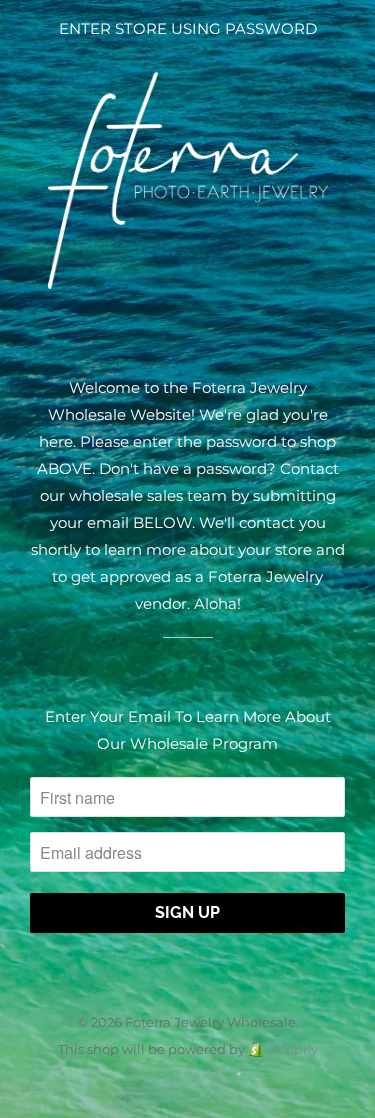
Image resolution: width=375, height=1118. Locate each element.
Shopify (293, 1049)
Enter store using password (188, 28)
